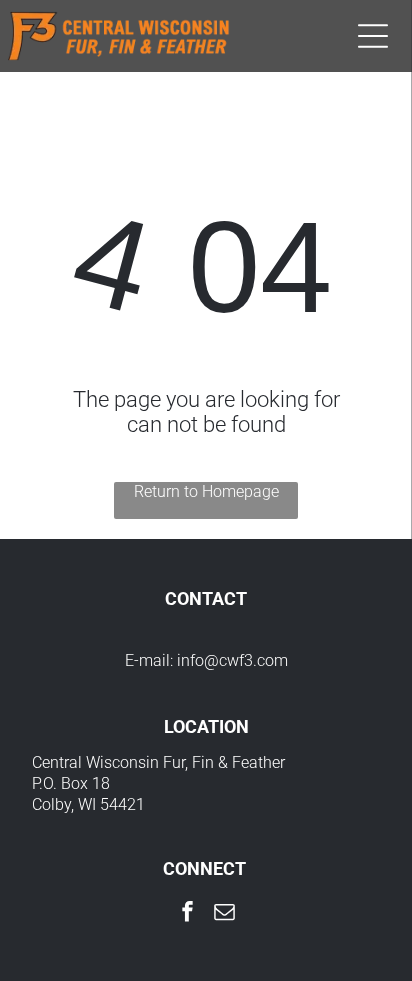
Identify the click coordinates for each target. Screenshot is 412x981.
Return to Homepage (206, 491)
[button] (373, 36)
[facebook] (188, 913)
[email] (225, 913)
